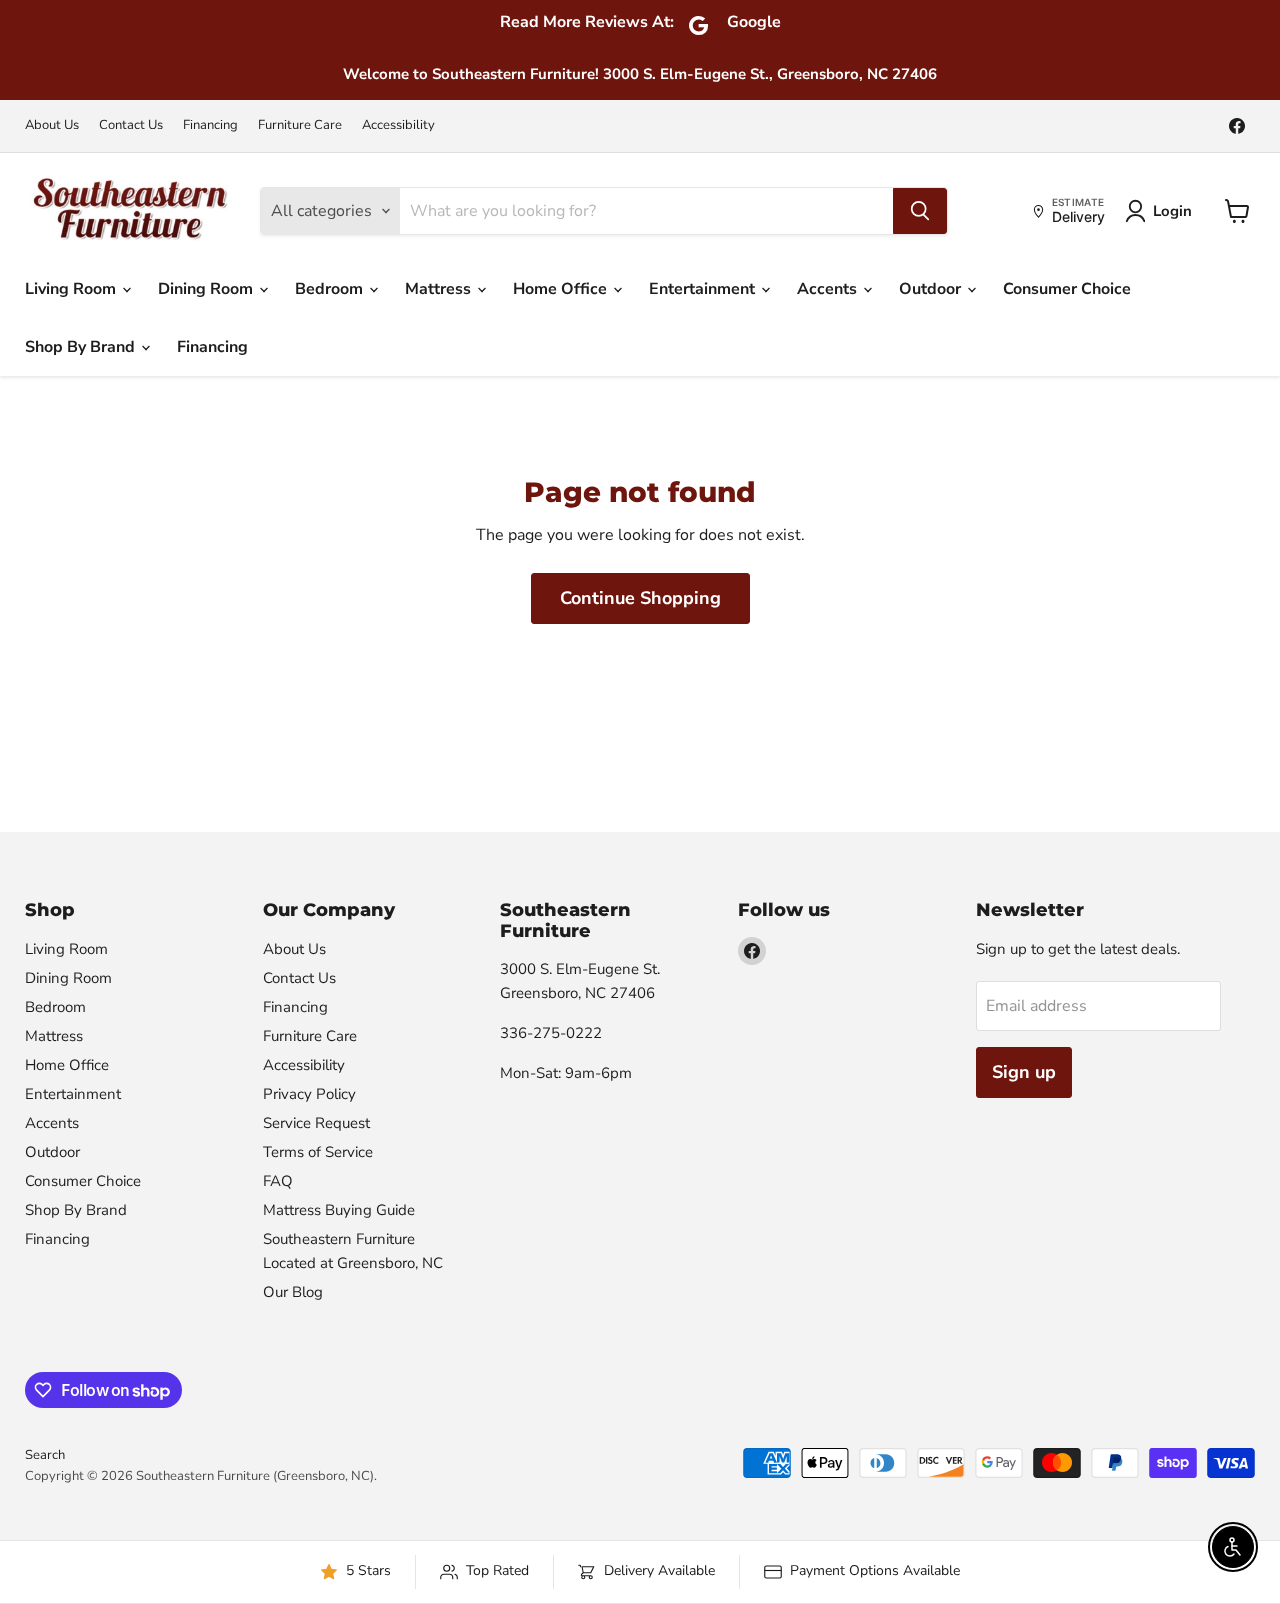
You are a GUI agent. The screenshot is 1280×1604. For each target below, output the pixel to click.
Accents (829, 289)
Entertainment (704, 289)
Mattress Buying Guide (339, 1210)
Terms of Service (318, 1152)
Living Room (72, 289)
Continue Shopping (640, 598)
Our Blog (293, 1292)
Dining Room (207, 289)
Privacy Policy (309, 1094)
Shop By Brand (82, 347)
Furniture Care (300, 125)
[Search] (920, 211)
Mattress (440, 289)
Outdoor (932, 289)
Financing (210, 125)
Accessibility (398, 125)
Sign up (1024, 1072)
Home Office (562, 289)
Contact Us (131, 125)
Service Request (316, 1123)
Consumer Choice (1067, 289)
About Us (52, 125)
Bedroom (331, 289)
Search (45, 1455)
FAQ (278, 1181)
